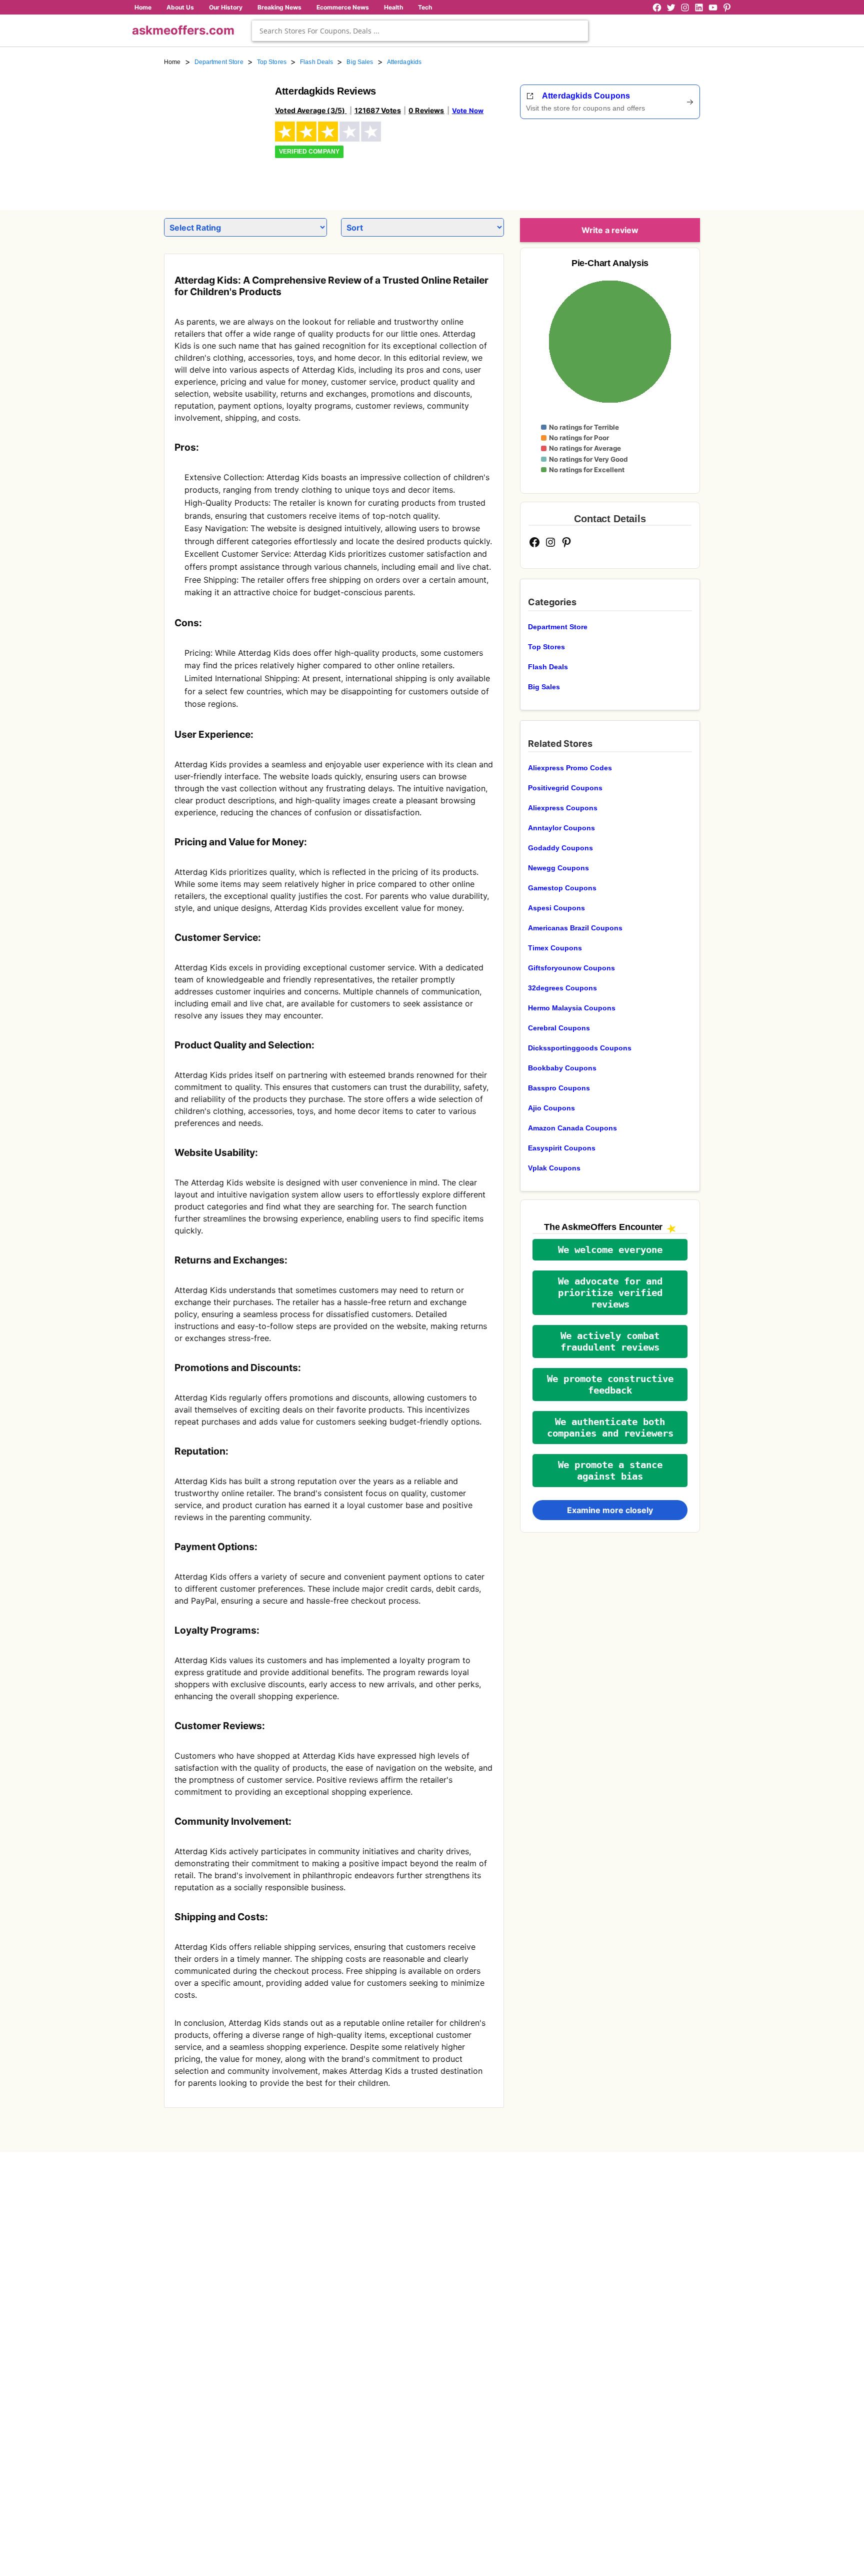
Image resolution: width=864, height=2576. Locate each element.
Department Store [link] (219, 62)
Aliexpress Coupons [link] (563, 808)
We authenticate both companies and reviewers (610, 1428)
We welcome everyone (610, 1250)
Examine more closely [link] (610, 1510)
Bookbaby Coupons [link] (562, 1068)
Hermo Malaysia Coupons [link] (572, 1008)
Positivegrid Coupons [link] (565, 788)
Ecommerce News (343, 7)
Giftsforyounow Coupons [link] (571, 968)
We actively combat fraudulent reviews (610, 1342)
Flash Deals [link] (316, 62)
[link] (213, 134)
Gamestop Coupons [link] (562, 888)
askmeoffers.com (183, 30)
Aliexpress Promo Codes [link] (570, 768)
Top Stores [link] (272, 62)
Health (393, 7)
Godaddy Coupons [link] (560, 848)
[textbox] (420, 31)
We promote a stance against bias (610, 1471)
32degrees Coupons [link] (562, 988)
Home (143, 7)
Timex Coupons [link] (555, 948)
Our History (226, 7)
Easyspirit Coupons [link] (562, 1148)
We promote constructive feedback (610, 1385)
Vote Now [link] (468, 111)
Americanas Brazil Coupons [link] (575, 928)
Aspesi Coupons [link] (556, 908)
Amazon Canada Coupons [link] (572, 1128)
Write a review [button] (610, 230)
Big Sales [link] (360, 62)
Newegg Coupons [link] (558, 868)
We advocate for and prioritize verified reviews (610, 1293)
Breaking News (279, 7)
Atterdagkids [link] (404, 62)
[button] (610, 1250)
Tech (425, 7)
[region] (645, 161)
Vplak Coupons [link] (554, 1168)
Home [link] (172, 62)
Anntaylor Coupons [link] (561, 828)
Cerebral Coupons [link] (559, 1028)
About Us (180, 7)
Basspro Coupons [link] (559, 1088)
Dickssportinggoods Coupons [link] (580, 1048)
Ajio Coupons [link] (551, 1108)
